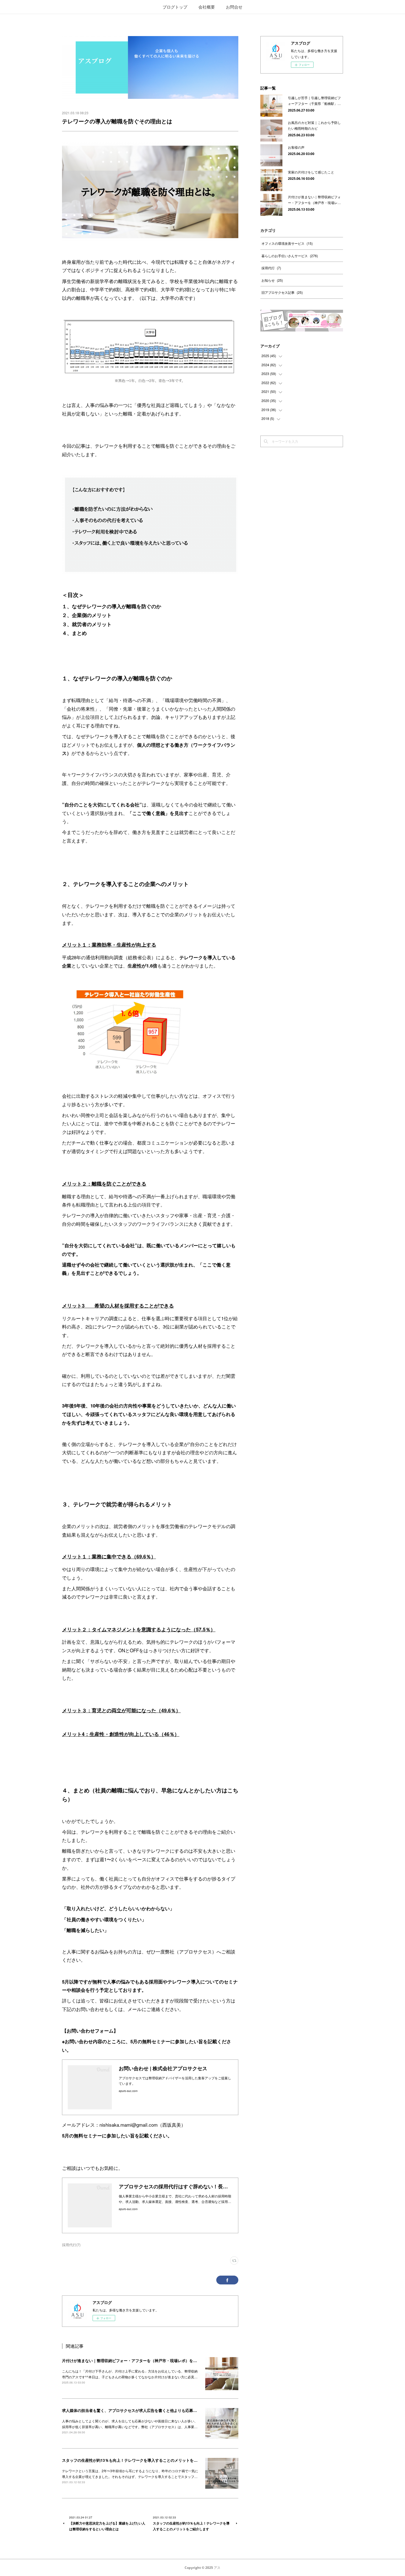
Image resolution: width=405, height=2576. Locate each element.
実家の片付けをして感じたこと (311, 172)
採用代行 (271, 268)
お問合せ (234, 7)
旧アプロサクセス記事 (282, 292)
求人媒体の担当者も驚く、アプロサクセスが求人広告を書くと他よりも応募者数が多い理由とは (145, 2410)
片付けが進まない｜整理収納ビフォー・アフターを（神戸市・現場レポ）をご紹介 (133, 2360)
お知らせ (272, 280)
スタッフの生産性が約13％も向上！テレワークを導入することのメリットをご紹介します (139, 2460)
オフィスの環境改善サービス (287, 243)
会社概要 (207, 7)
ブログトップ (175, 7)
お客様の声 (296, 147)
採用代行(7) (71, 2245)
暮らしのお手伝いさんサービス (290, 256)
